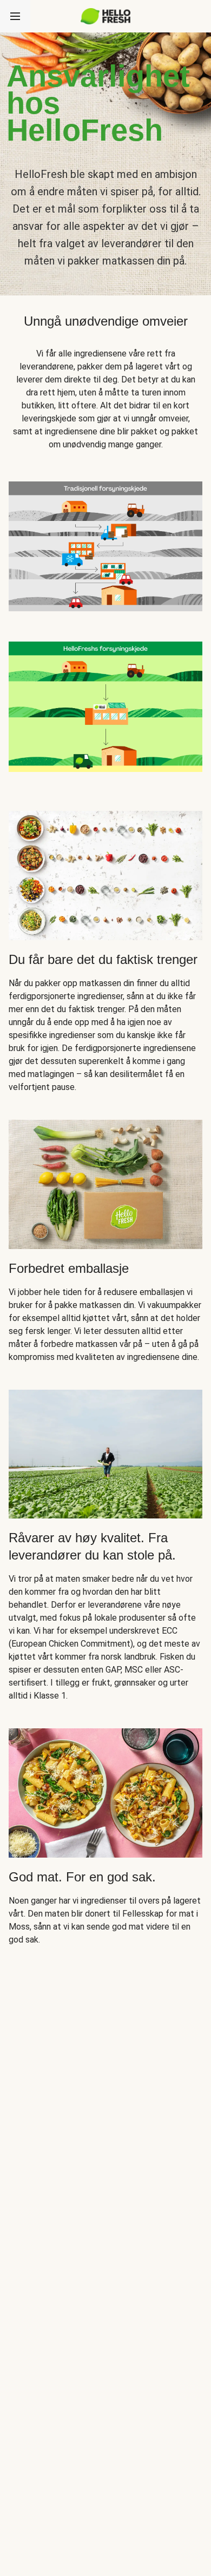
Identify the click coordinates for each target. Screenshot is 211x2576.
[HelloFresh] (106, 16)
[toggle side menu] (15, 16)
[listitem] (105, 544)
